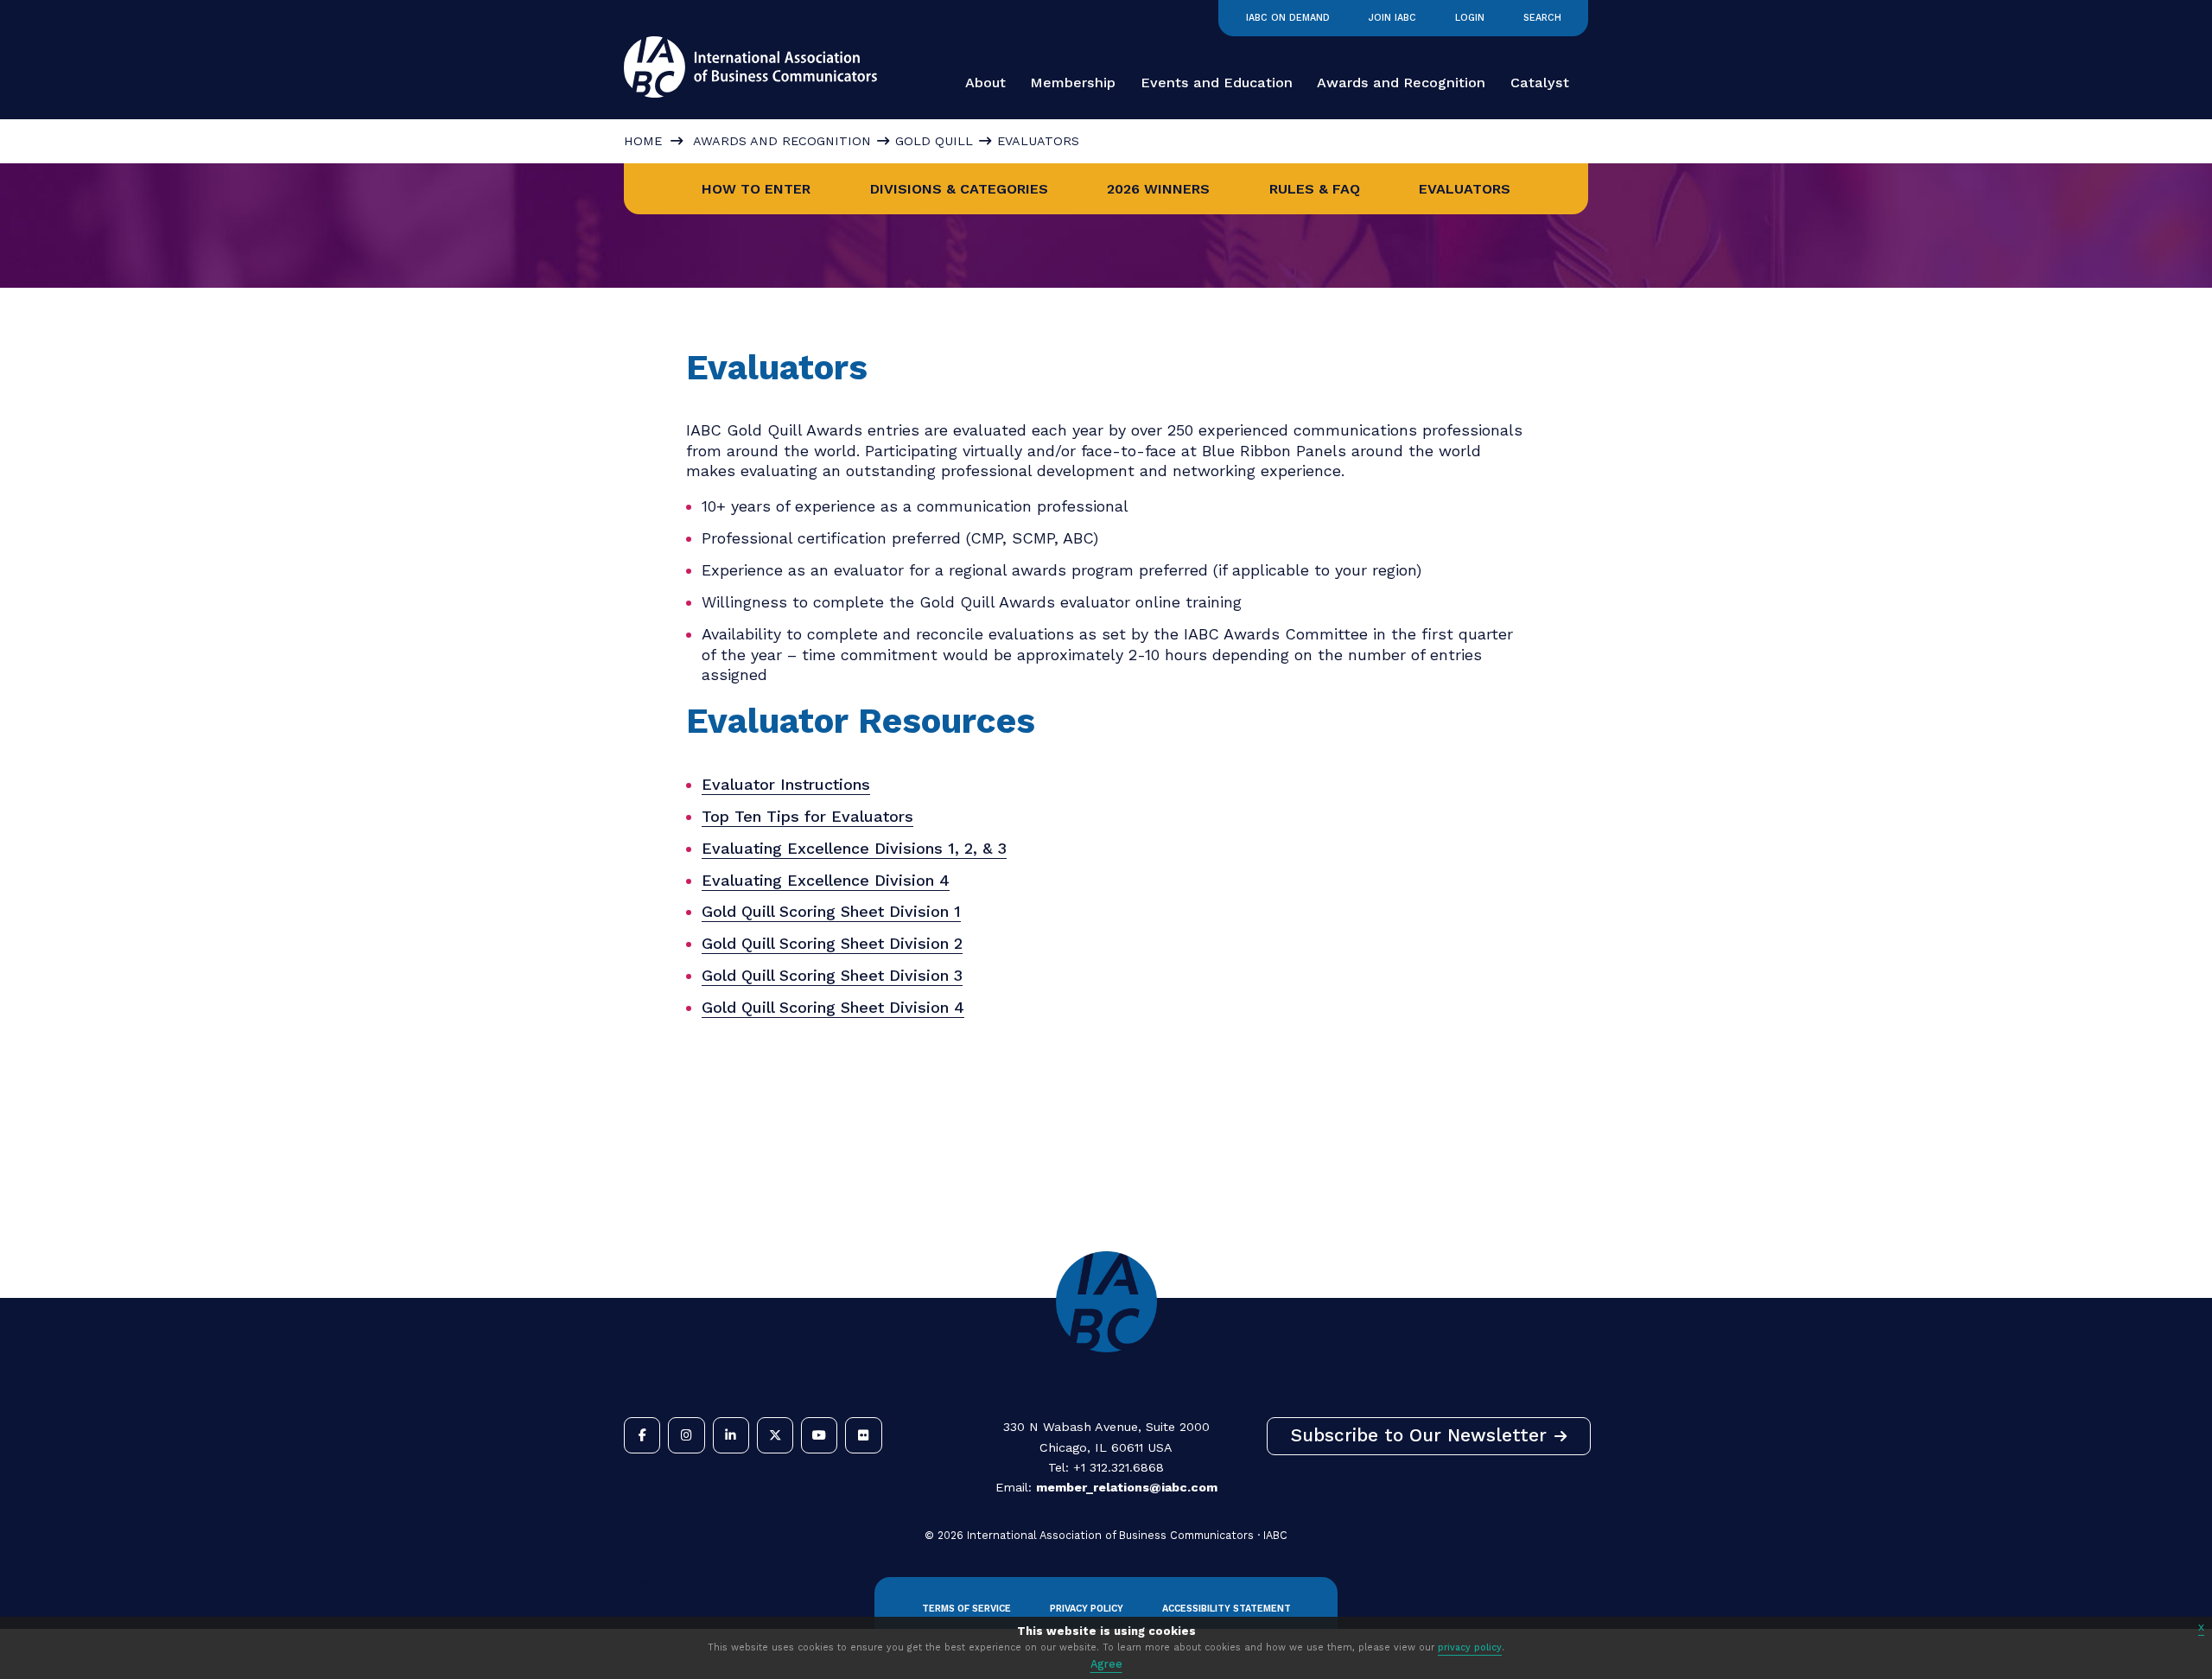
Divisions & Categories (959, 189)
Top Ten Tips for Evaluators (807, 816)
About (985, 83)
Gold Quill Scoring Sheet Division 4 (833, 1007)
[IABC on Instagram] (686, 1435)
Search (1542, 18)
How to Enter (756, 189)
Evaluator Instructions (786, 784)
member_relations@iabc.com (1127, 1487)
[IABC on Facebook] (642, 1435)
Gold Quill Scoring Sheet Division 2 (832, 943)
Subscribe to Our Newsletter (1419, 1435)
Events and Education (1217, 83)
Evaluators (1465, 189)
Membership (1073, 83)
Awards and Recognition (1401, 83)
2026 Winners (1158, 189)
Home (643, 141)
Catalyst (1540, 83)
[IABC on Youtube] (819, 1435)
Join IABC (1392, 18)
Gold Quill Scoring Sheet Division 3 (832, 975)
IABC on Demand (1288, 18)
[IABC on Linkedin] (731, 1435)
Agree (1106, 1664)
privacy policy (1470, 1647)
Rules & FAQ (1315, 189)
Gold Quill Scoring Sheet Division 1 (831, 911)
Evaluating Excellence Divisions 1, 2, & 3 (854, 848)
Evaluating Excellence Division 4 (826, 880)
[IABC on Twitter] (775, 1435)
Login (1470, 18)
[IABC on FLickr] (863, 1435)
